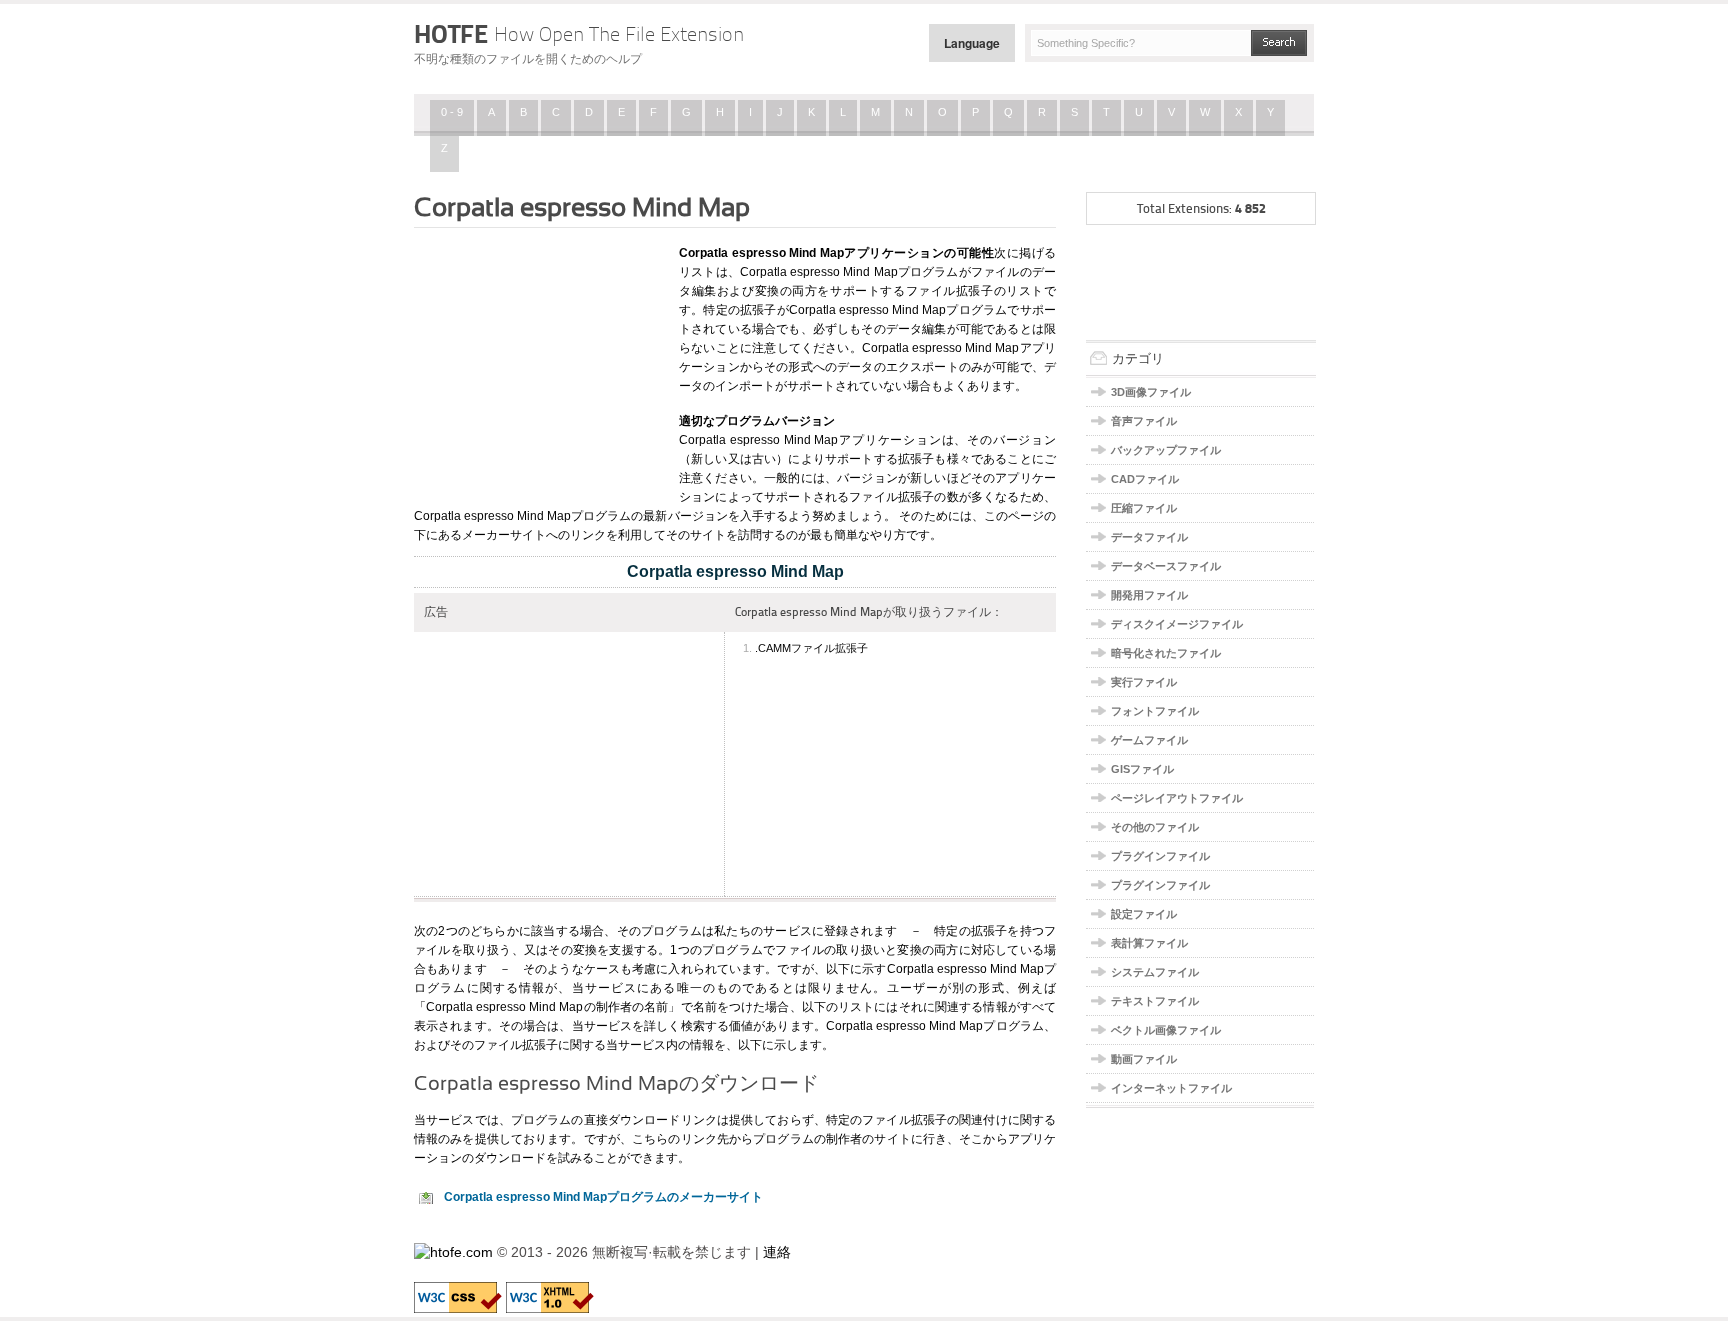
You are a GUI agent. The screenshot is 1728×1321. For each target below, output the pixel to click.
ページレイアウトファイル (1177, 798)
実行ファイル (1144, 682)
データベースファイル (1166, 566)
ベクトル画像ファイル (1166, 1030)
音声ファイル (1144, 421)
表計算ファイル (1149, 943)
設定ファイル (1144, 914)
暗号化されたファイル (1166, 653)
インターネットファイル (1171, 1088)
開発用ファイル (1149, 595)
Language (972, 43)
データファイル (1149, 537)
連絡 (777, 1252)
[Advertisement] (539, 363)
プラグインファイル (1160, 856)
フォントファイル (1155, 711)
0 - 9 (452, 112)
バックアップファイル (1166, 450)
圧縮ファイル (1144, 508)
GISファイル (1142, 769)
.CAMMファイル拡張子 (811, 648)
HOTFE (579, 34)
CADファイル (1145, 479)
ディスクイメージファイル (1177, 624)
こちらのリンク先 (680, 1139)
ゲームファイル (1149, 740)
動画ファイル (1144, 1059)
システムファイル (1155, 972)
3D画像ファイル (1151, 392)
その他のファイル (1155, 827)
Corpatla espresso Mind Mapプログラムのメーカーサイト (603, 1197)
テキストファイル (1155, 1001)
